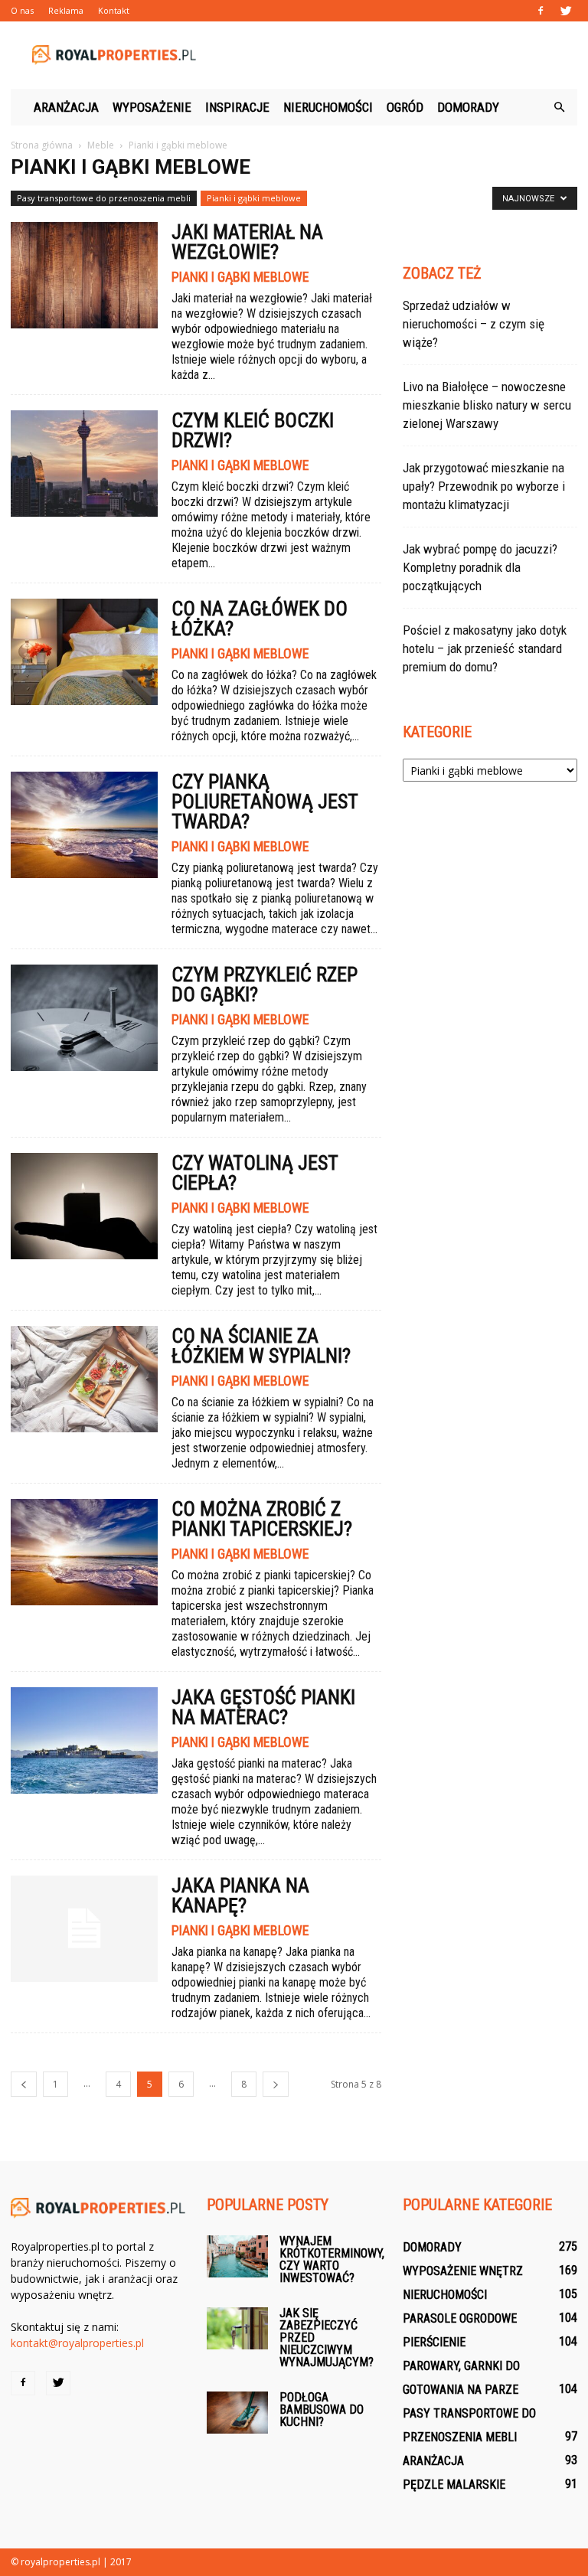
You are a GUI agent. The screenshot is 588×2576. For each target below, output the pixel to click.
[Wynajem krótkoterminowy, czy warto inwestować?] (237, 2256)
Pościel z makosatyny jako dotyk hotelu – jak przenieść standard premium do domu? (485, 648)
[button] (559, 107)
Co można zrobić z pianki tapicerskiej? (262, 1519)
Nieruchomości (328, 107)
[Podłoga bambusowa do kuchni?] (237, 2413)
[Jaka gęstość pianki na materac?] (84, 1740)
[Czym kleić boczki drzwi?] (84, 464)
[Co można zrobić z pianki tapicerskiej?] (84, 1552)
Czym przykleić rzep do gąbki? (265, 984)
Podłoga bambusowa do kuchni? (322, 2409)
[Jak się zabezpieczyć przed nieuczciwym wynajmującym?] (237, 2328)
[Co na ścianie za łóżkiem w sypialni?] (84, 1379)
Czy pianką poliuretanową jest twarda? (265, 802)
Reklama (66, 10)
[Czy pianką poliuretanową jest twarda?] (84, 825)
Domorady (468, 107)
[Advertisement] (397, 55)
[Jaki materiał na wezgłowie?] (84, 275)
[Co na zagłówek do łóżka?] (84, 652)
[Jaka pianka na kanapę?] (84, 1929)
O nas (22, 10)
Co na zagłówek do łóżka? (260, 619)
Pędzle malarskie (454, 2485)
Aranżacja (66, 107)
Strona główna (42, 145)
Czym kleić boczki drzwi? (253, 430)
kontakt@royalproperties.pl (77, 2343)
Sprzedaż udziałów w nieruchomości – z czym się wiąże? (474, 324)
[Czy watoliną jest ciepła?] (84, 1206)
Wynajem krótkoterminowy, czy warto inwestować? (332, 2259)
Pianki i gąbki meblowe (254, 198)
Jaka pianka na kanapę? (240, 1895)
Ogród (405, 107)
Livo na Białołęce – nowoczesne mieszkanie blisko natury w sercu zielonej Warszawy (487, 405)
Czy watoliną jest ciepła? (255, 1173)
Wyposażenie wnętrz (463, 2271)
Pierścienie (434, 2342)
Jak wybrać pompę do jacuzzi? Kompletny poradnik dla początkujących (480, 567)
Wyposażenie (152, 107)
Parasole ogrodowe (460, 2318)
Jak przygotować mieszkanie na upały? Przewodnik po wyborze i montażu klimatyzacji (484, 486)
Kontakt (114, 10)
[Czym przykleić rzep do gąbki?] (84, 1018)
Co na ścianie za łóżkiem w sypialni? (261, 1346)
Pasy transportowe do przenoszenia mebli (104, 198)
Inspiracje (237, 107)
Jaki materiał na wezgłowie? (247, 242)
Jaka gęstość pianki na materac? (263, 1707)
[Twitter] (566, 11)
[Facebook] (541, 11)
